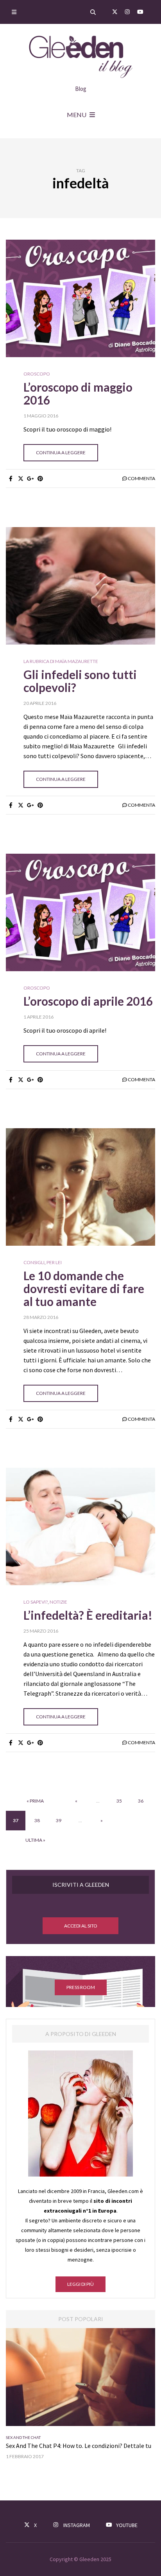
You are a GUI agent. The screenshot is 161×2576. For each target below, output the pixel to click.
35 (119, 1801)
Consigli (34, 1263)
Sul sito (50, 2437)
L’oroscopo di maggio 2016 (78, 393)
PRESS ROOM (81, 1987)
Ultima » (35, 1840)
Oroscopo (37, 374)
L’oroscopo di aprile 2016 (88, 1001)
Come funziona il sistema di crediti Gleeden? (65, 2446)
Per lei (54, 1263)
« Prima (35, 1801)
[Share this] (11, 479)
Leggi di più (80, 2284)
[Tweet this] (21, 479)
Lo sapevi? (36, 1602)
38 (37, 1820)
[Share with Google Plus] (30, 479)
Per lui (33, 2437)
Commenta (141, 478)
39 (59, 1820)
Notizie (58, 1602)
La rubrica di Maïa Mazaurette (61, 661)
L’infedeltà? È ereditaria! (88, 1615)
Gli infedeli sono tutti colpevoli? (80, 681)
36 (141, 1801)
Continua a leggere (61, 453)
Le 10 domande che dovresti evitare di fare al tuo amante (84, 1288)
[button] (80, 1926)
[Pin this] (40, 479)
